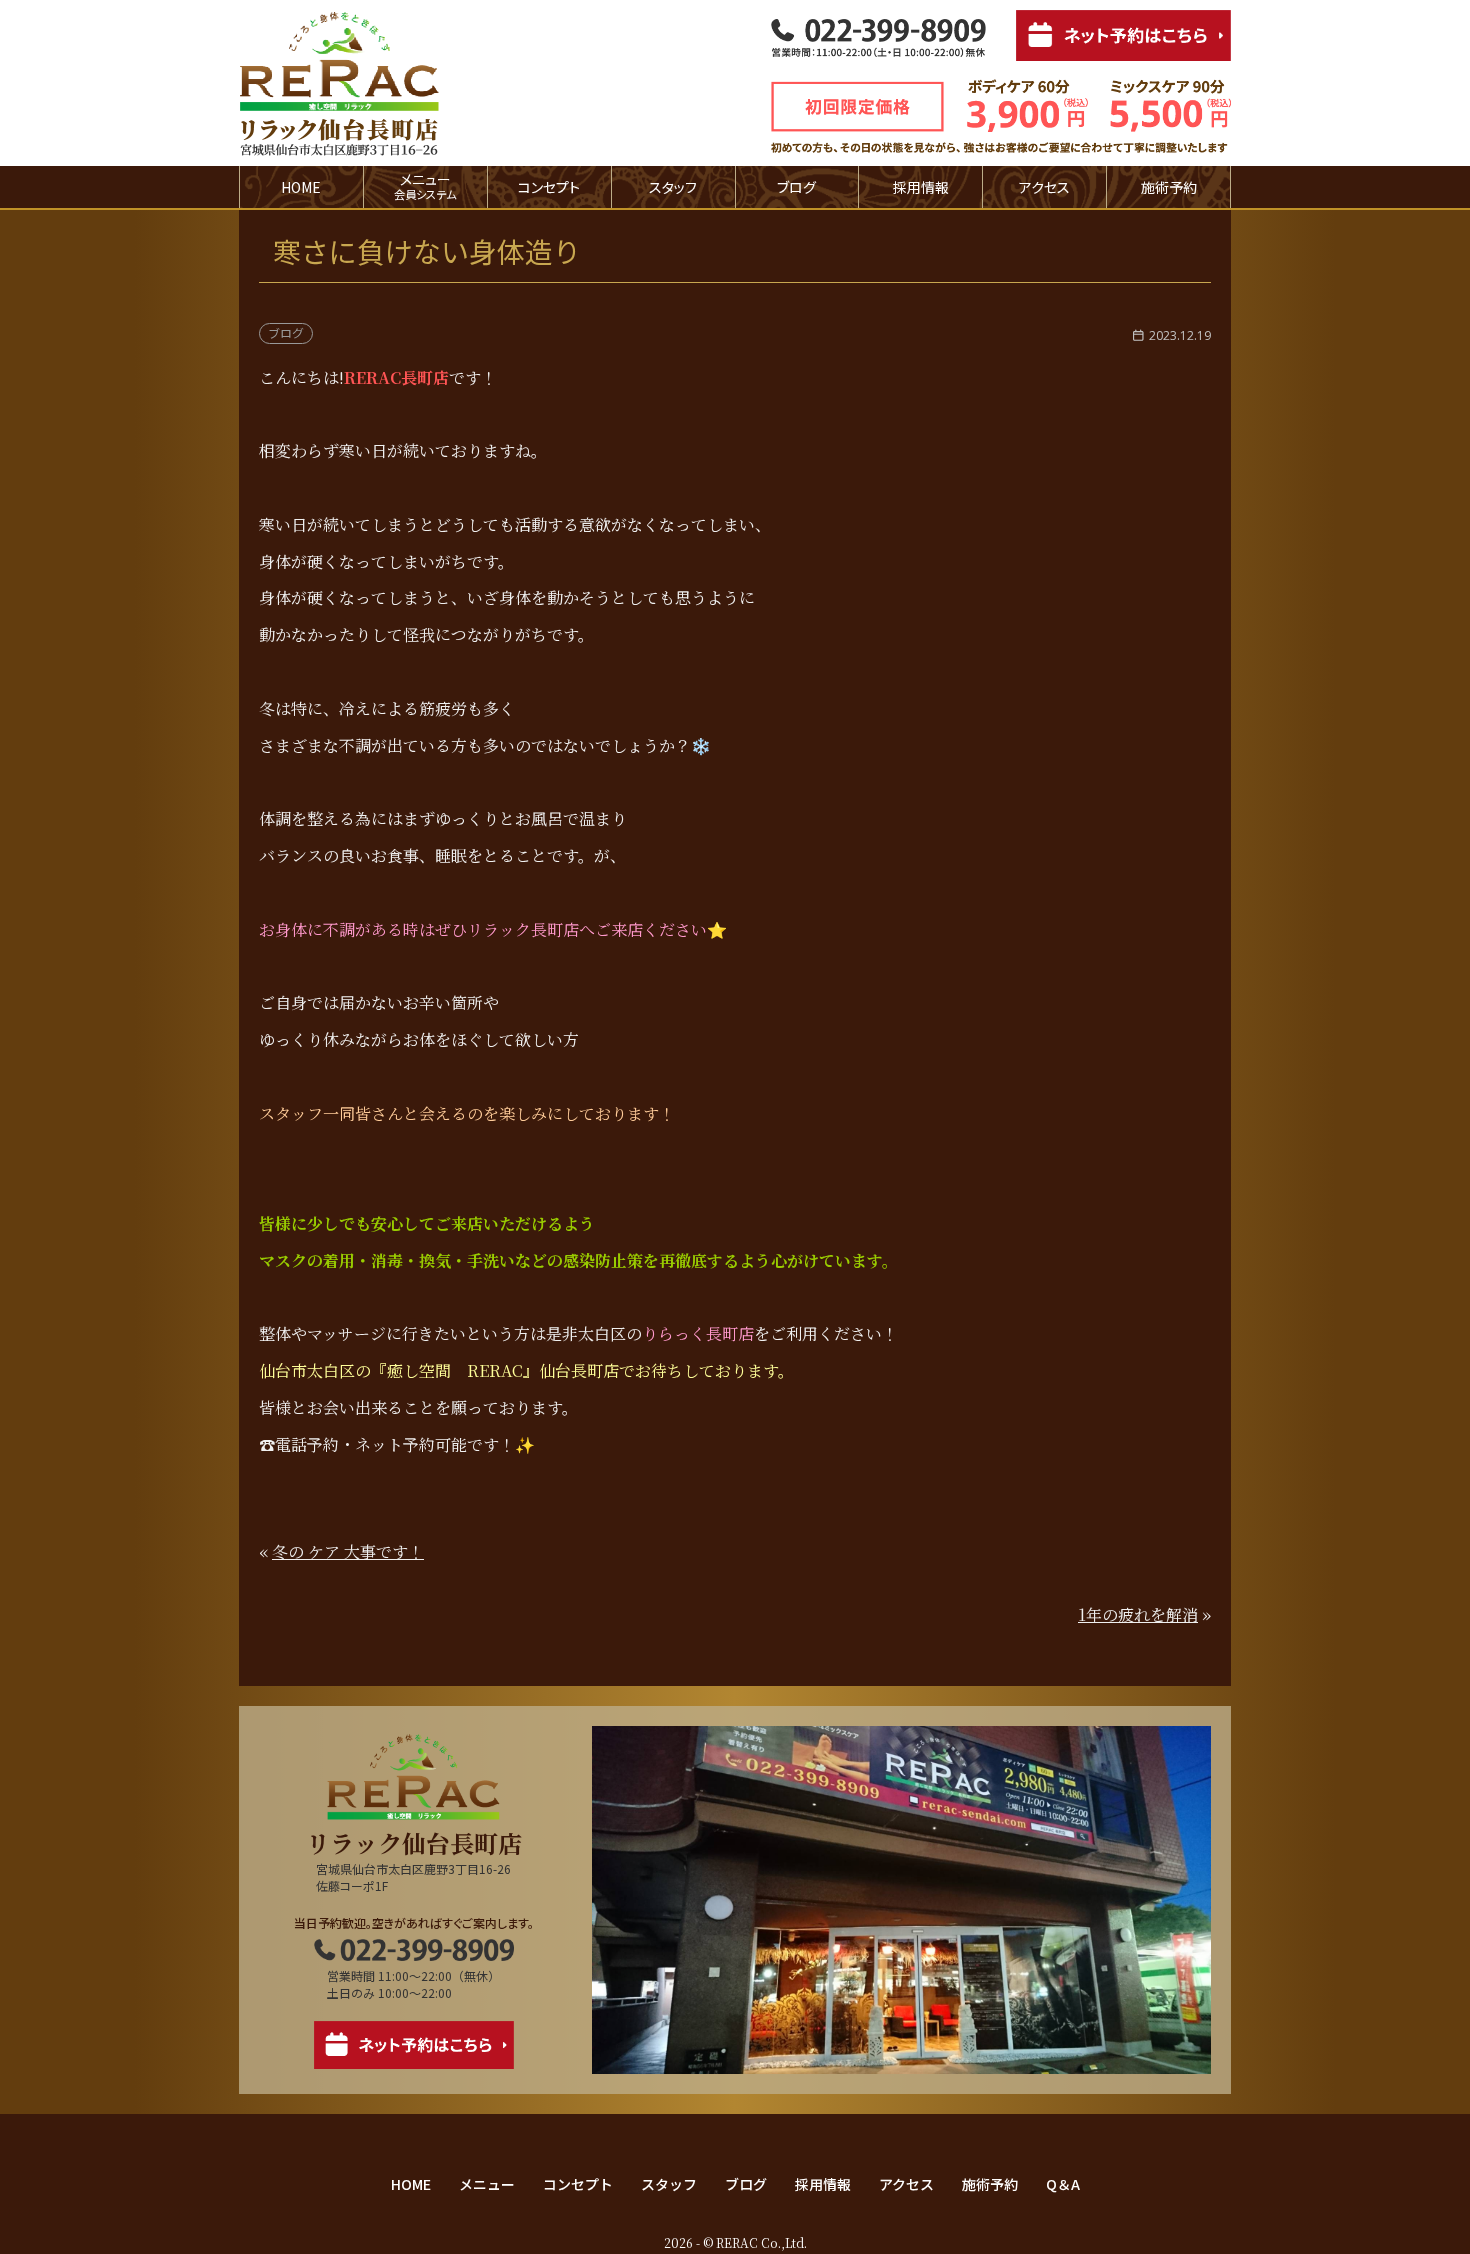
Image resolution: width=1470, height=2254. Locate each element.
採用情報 (921, 187)
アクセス (1044, 187)
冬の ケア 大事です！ (348, 1551)
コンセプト (549, 187)
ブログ (796, 187)
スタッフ (673, 187)
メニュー (487, 2184)
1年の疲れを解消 (1138, 1614)
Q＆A (1063, 2184)
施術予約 (1169, 187)
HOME (301, 187)
